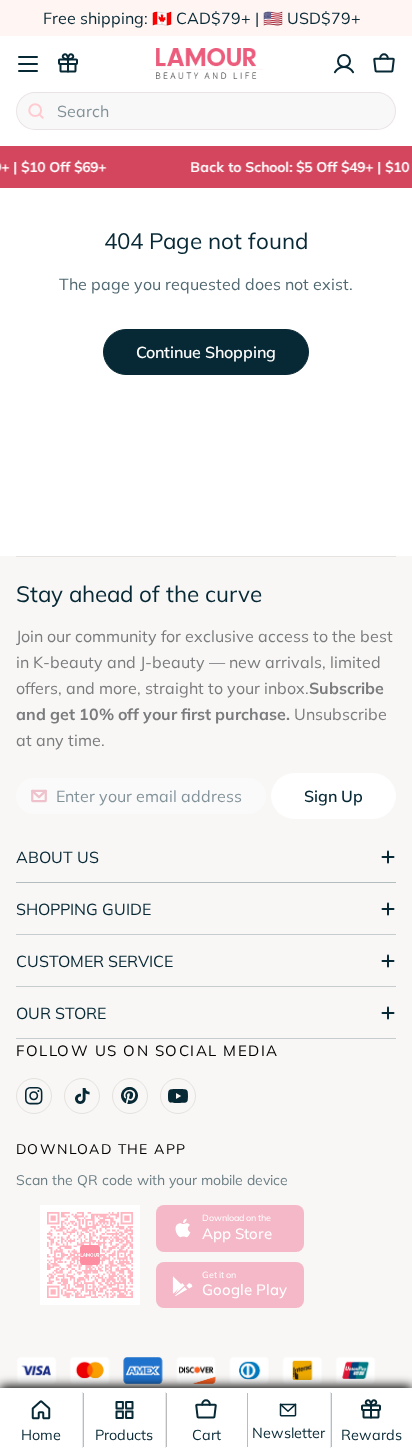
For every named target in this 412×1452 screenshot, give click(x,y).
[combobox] (206, 111)
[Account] (344, 64)
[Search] (36, 111)
